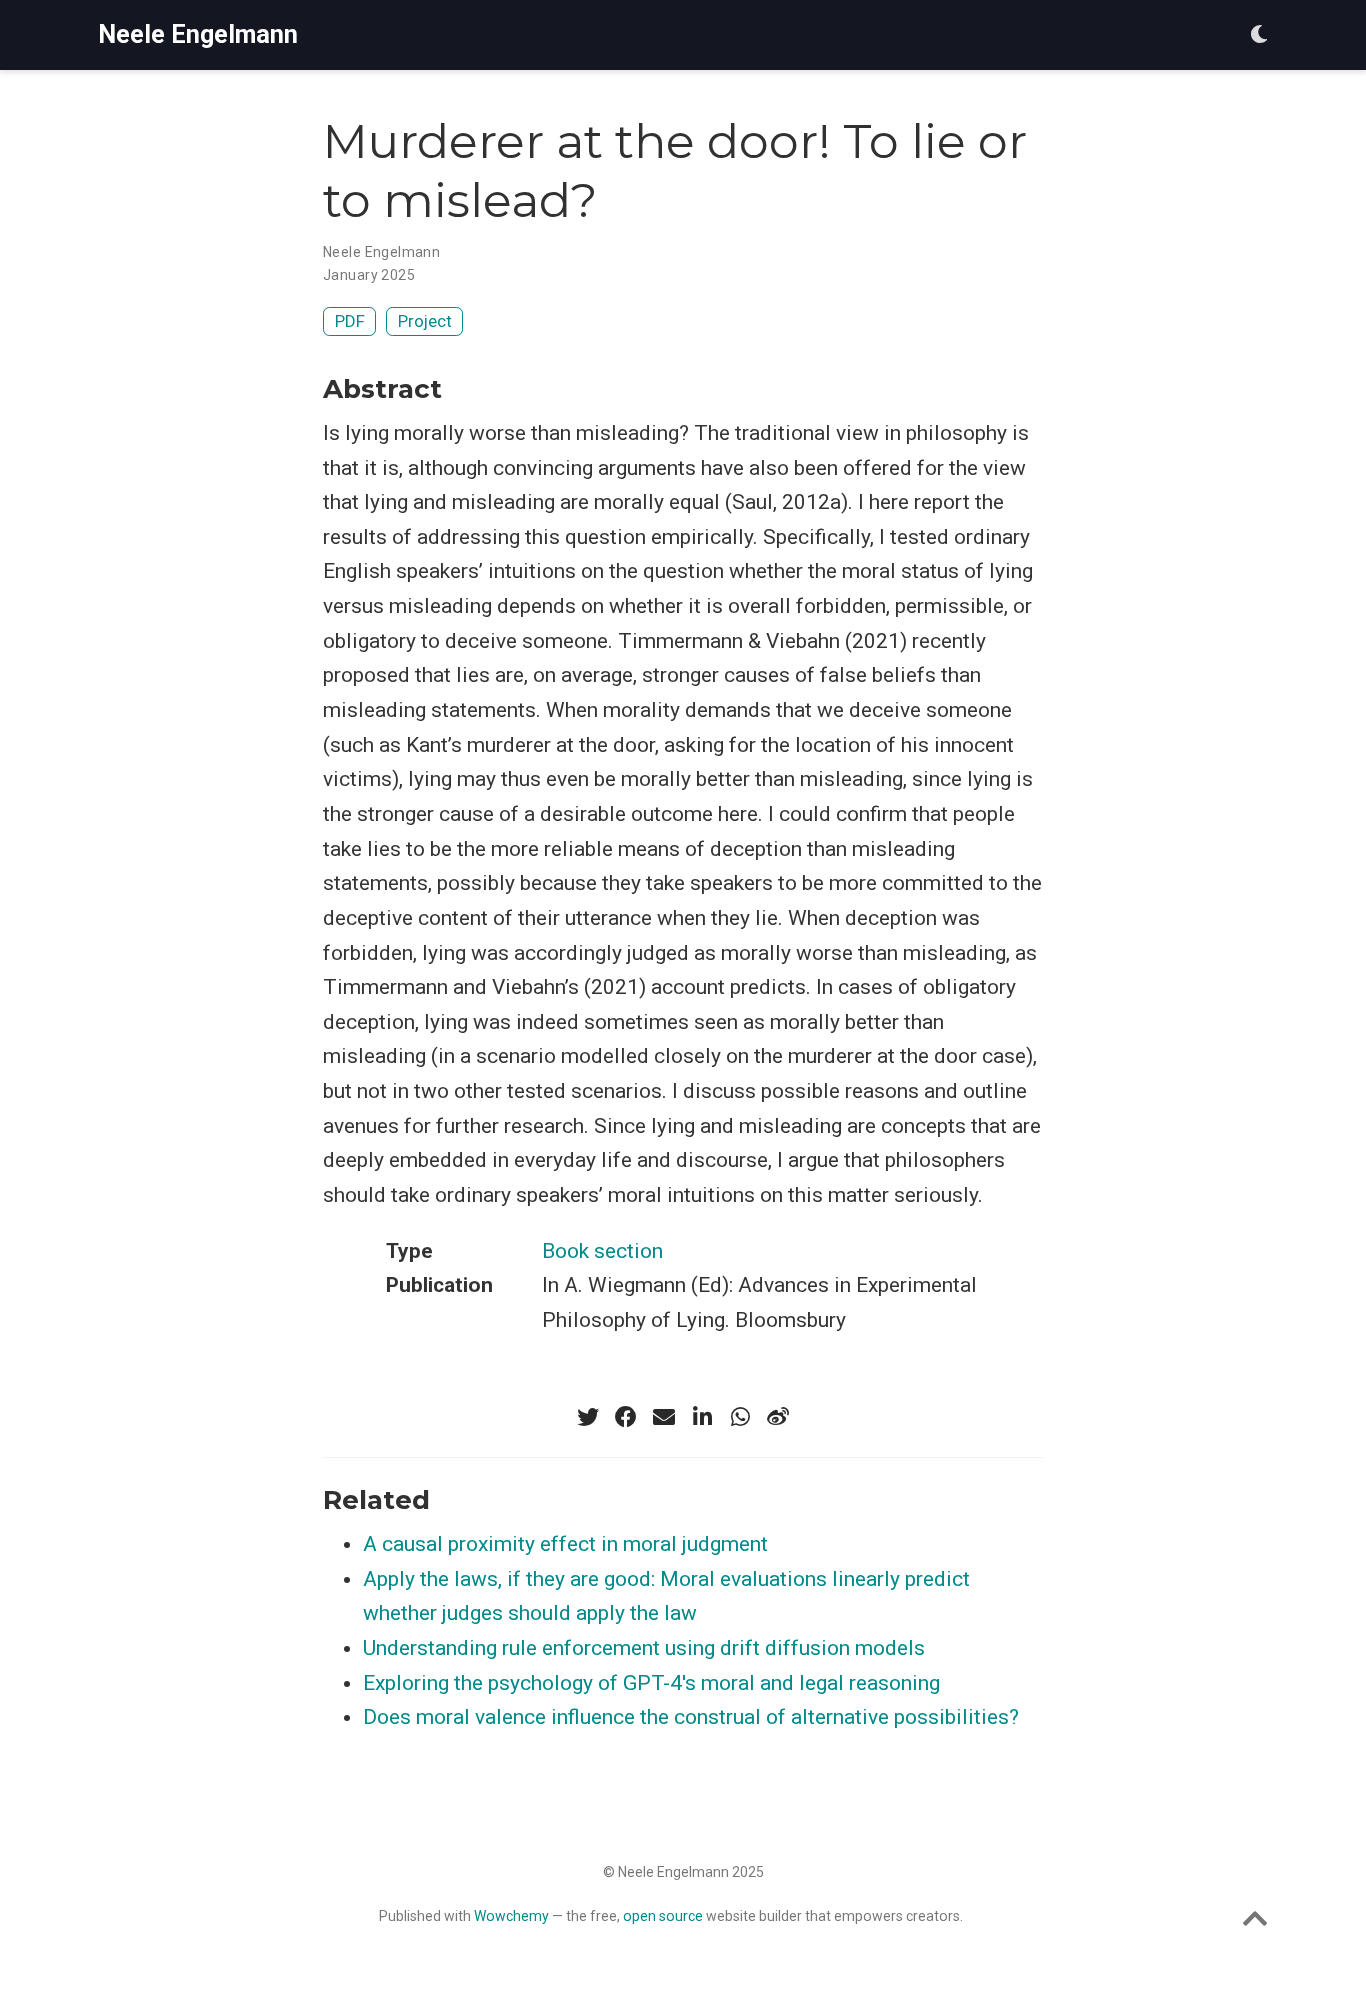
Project (425, 321)
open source (663, 1916)
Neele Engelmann (198, 34)
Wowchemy (511, 1916)
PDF (350, 321)
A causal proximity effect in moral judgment (565, 1544)
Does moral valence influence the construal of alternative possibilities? (691, 1717)
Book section (602, 1251)
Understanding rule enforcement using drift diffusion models (644, 1648)
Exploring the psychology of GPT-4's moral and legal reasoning (651, 1683)
